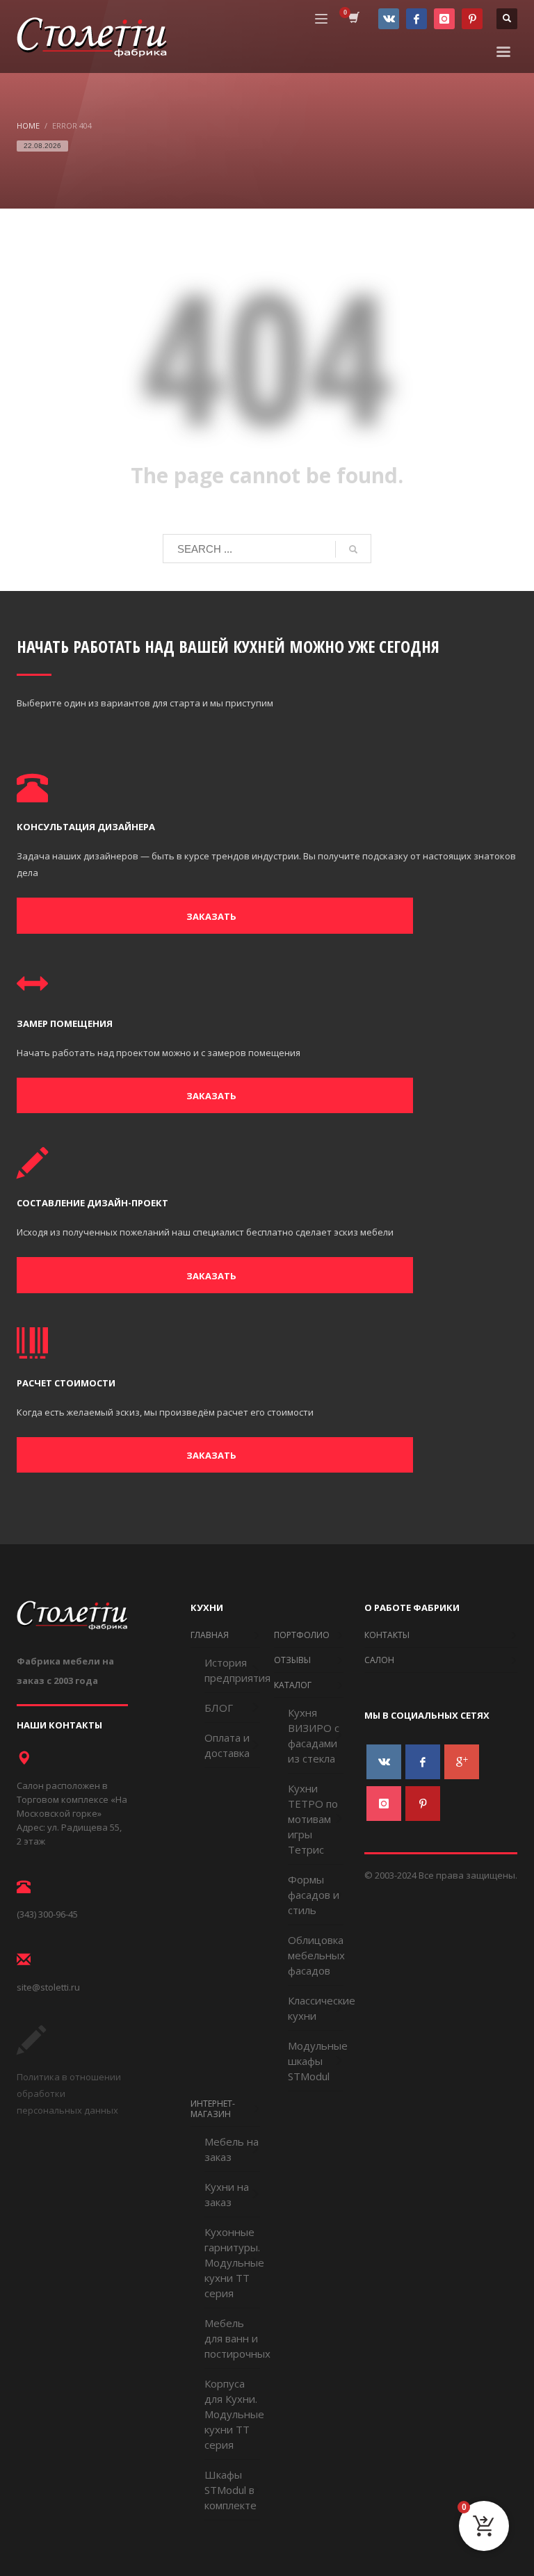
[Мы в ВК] (389, 19)
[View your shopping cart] (353, 19)
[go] (353, 549)
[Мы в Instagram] (444, 19)
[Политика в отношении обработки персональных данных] (31, 2050)
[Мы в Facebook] (416, 19)
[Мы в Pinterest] (472, 19)
